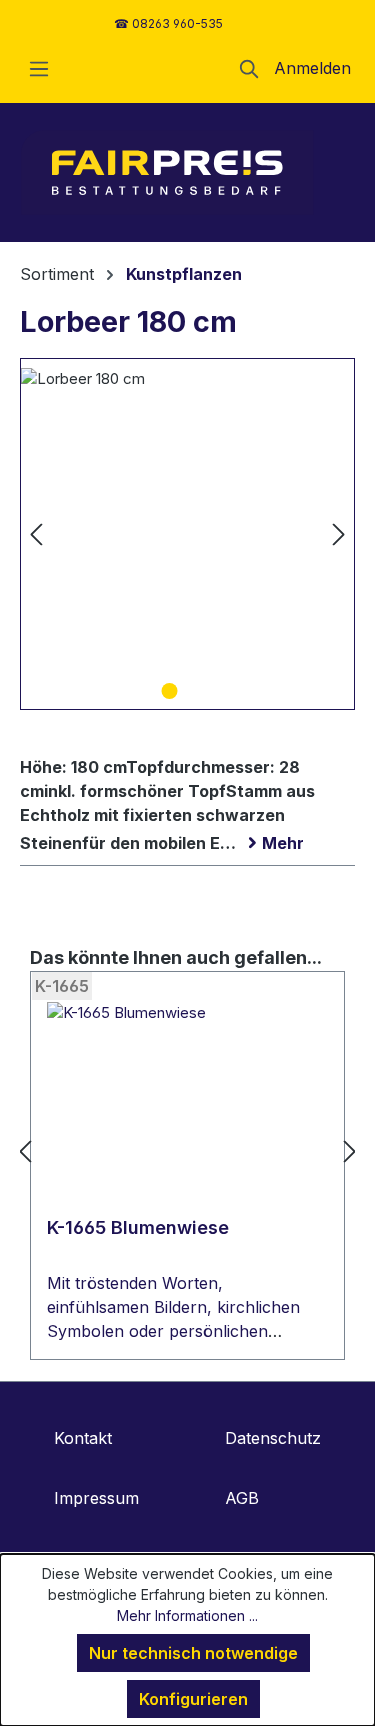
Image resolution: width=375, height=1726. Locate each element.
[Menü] (39, 68)
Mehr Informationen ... (187, 1615)
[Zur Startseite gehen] (167, 172)
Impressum (96, 1498)
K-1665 (62, 986)
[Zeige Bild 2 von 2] (205, 691)
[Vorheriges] (36, 533)
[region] (187, 534)
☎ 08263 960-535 (168, 23)
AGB (242, 1498)
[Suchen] (250, 68)
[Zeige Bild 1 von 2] (169, 691)
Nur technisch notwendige (193, 1653)
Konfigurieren (193, 1699)
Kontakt (83, 1438)
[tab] (182, 801)
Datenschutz (273, 1438)
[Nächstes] (339, 533)
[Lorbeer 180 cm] (187, 534)
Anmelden (312, 68)
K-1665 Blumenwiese (138, 1227)
